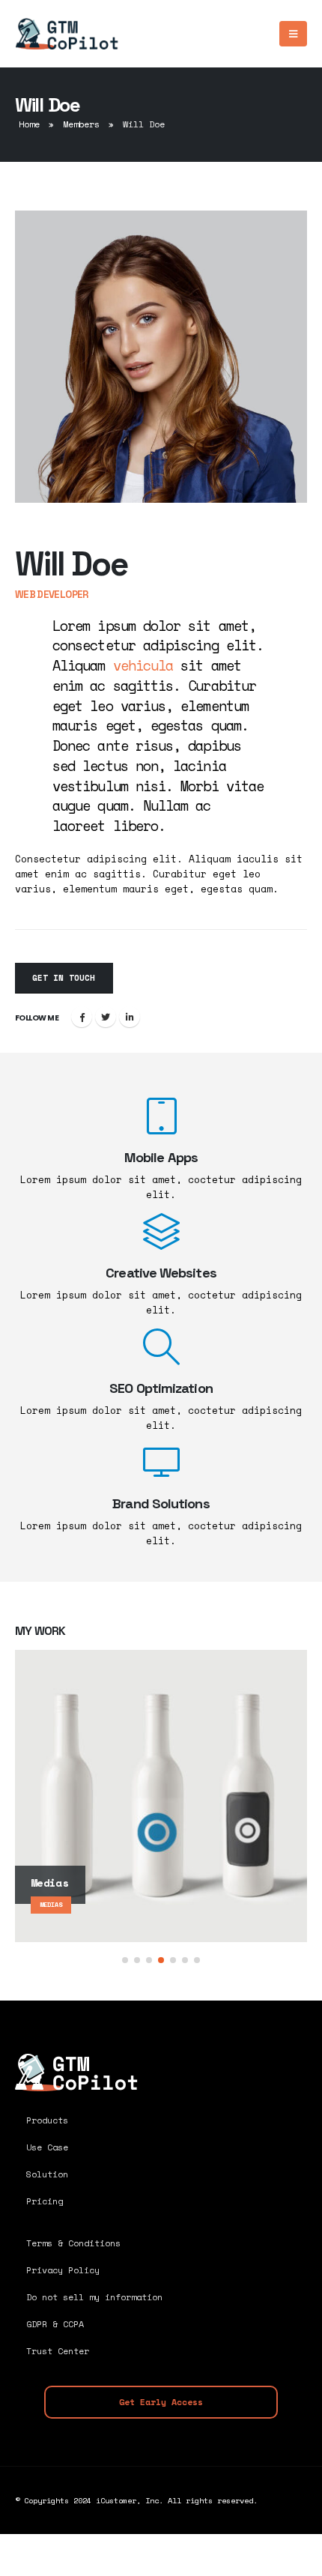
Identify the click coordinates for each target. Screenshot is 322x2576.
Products (47, 2120)
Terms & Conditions (73, 2243)
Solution (47, 2174)
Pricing (45, 2201)
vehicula (143, 665)
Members (81, 124)
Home (29, 124)
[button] (125, 1960)
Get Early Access (161, 2402)
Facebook (82, 1017)
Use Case (47, 2147)
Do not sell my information (94, 2297)
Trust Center (58, 2351)
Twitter (106, 1017)
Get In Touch (64, 978)
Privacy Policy (63, 2270)
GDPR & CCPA (55, 2324)
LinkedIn (130, 1017)
